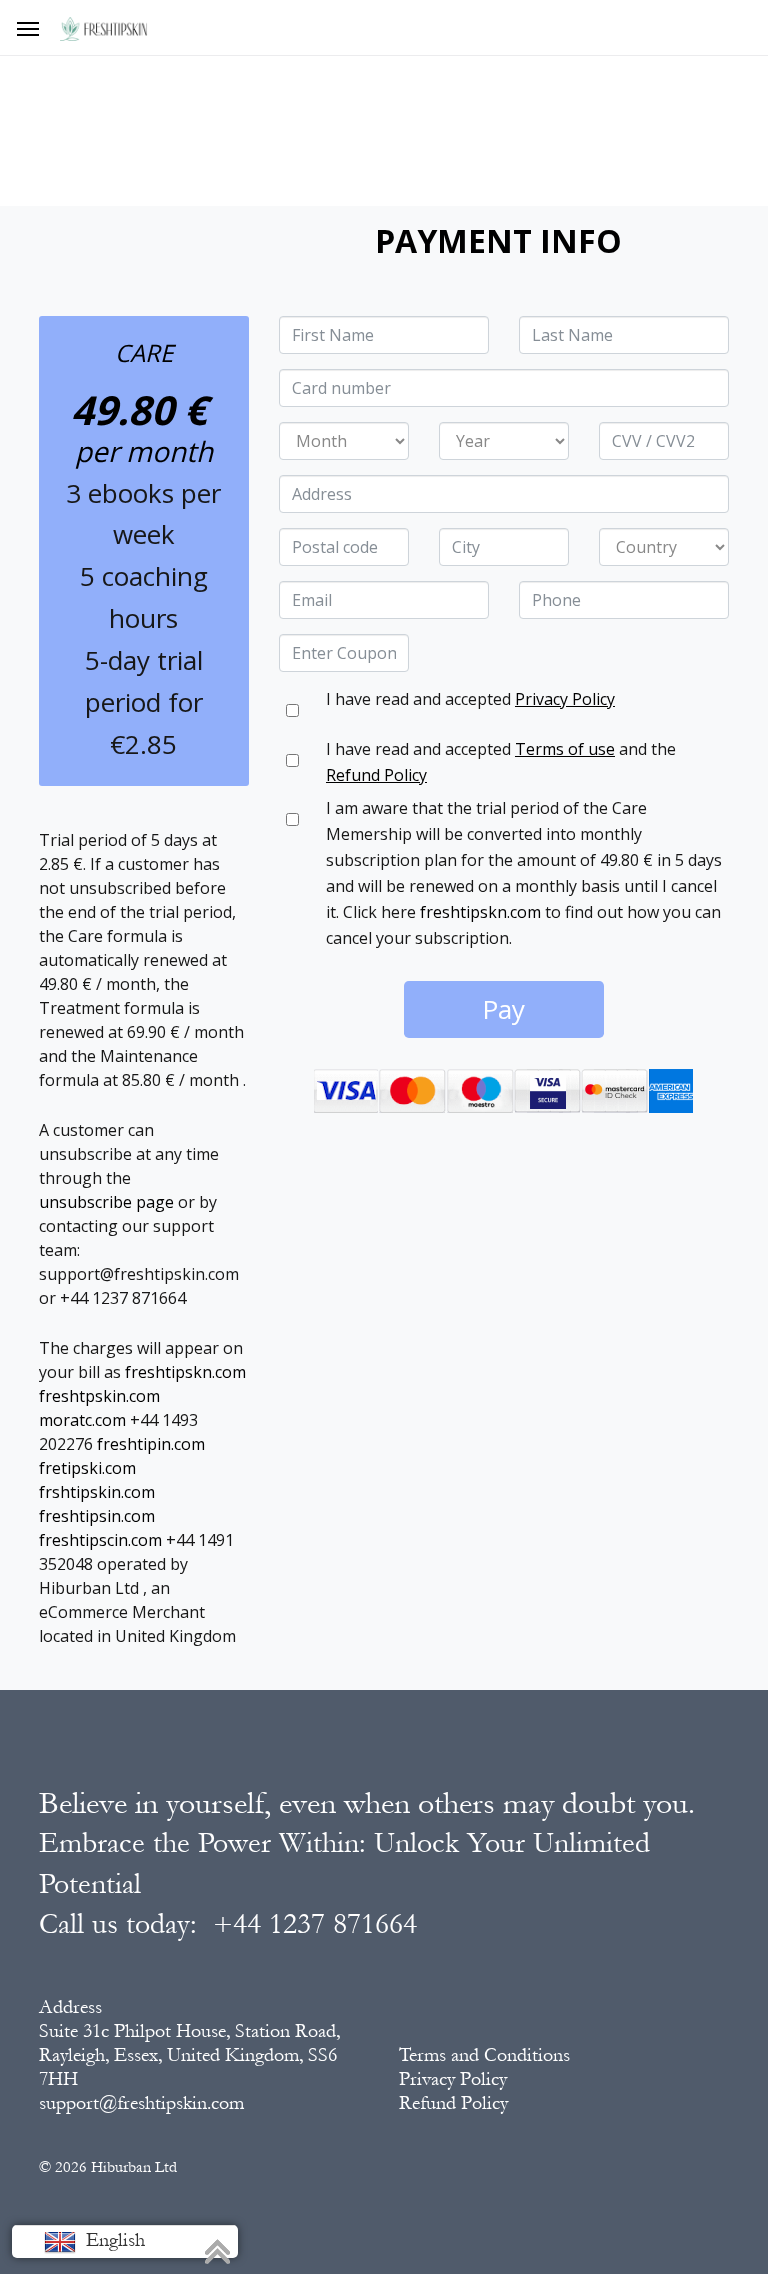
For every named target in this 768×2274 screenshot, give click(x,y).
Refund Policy (376, 775)
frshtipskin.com (97, 1492)
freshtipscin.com (100, 1540)
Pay (503, 1009)
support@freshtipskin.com (141, 2103)
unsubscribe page (106, 1202)
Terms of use (565, 749)
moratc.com (82, 1420)
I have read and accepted (470, 699)
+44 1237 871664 (315, 1924)
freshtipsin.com (97, 1516)
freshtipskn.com (185, 1372)
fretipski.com (87, 1468)
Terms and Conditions (484, 2055)
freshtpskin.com (99, 1396)
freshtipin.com (151, 1444)
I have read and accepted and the (501, 762)
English (113, 2240)
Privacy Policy (565, 699)
